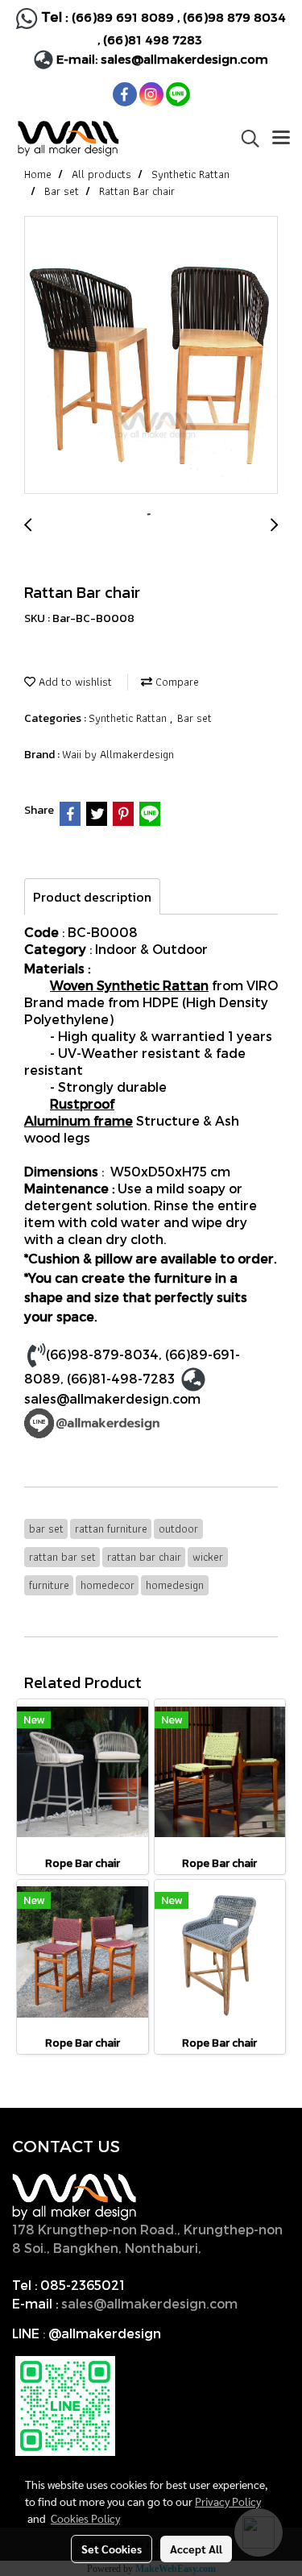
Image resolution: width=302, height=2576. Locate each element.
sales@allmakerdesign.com (184, 59)
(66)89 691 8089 (123, 17)
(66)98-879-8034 (102, 1354)
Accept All (196, 2549)
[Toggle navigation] (281, 139)
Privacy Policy (228, 2501)
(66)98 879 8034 (234, 17)
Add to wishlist (74, 682)
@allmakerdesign (105, 2333)
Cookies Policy (85, 2518)
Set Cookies (112, 2549)
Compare (176, 682)
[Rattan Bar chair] (151, 356)
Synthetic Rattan (129, 718)
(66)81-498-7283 (121, 1378)
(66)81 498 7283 (153, 39)
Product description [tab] (92, 897)
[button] (245, 139)
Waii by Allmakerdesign (118, 754)
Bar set (194, 718)
